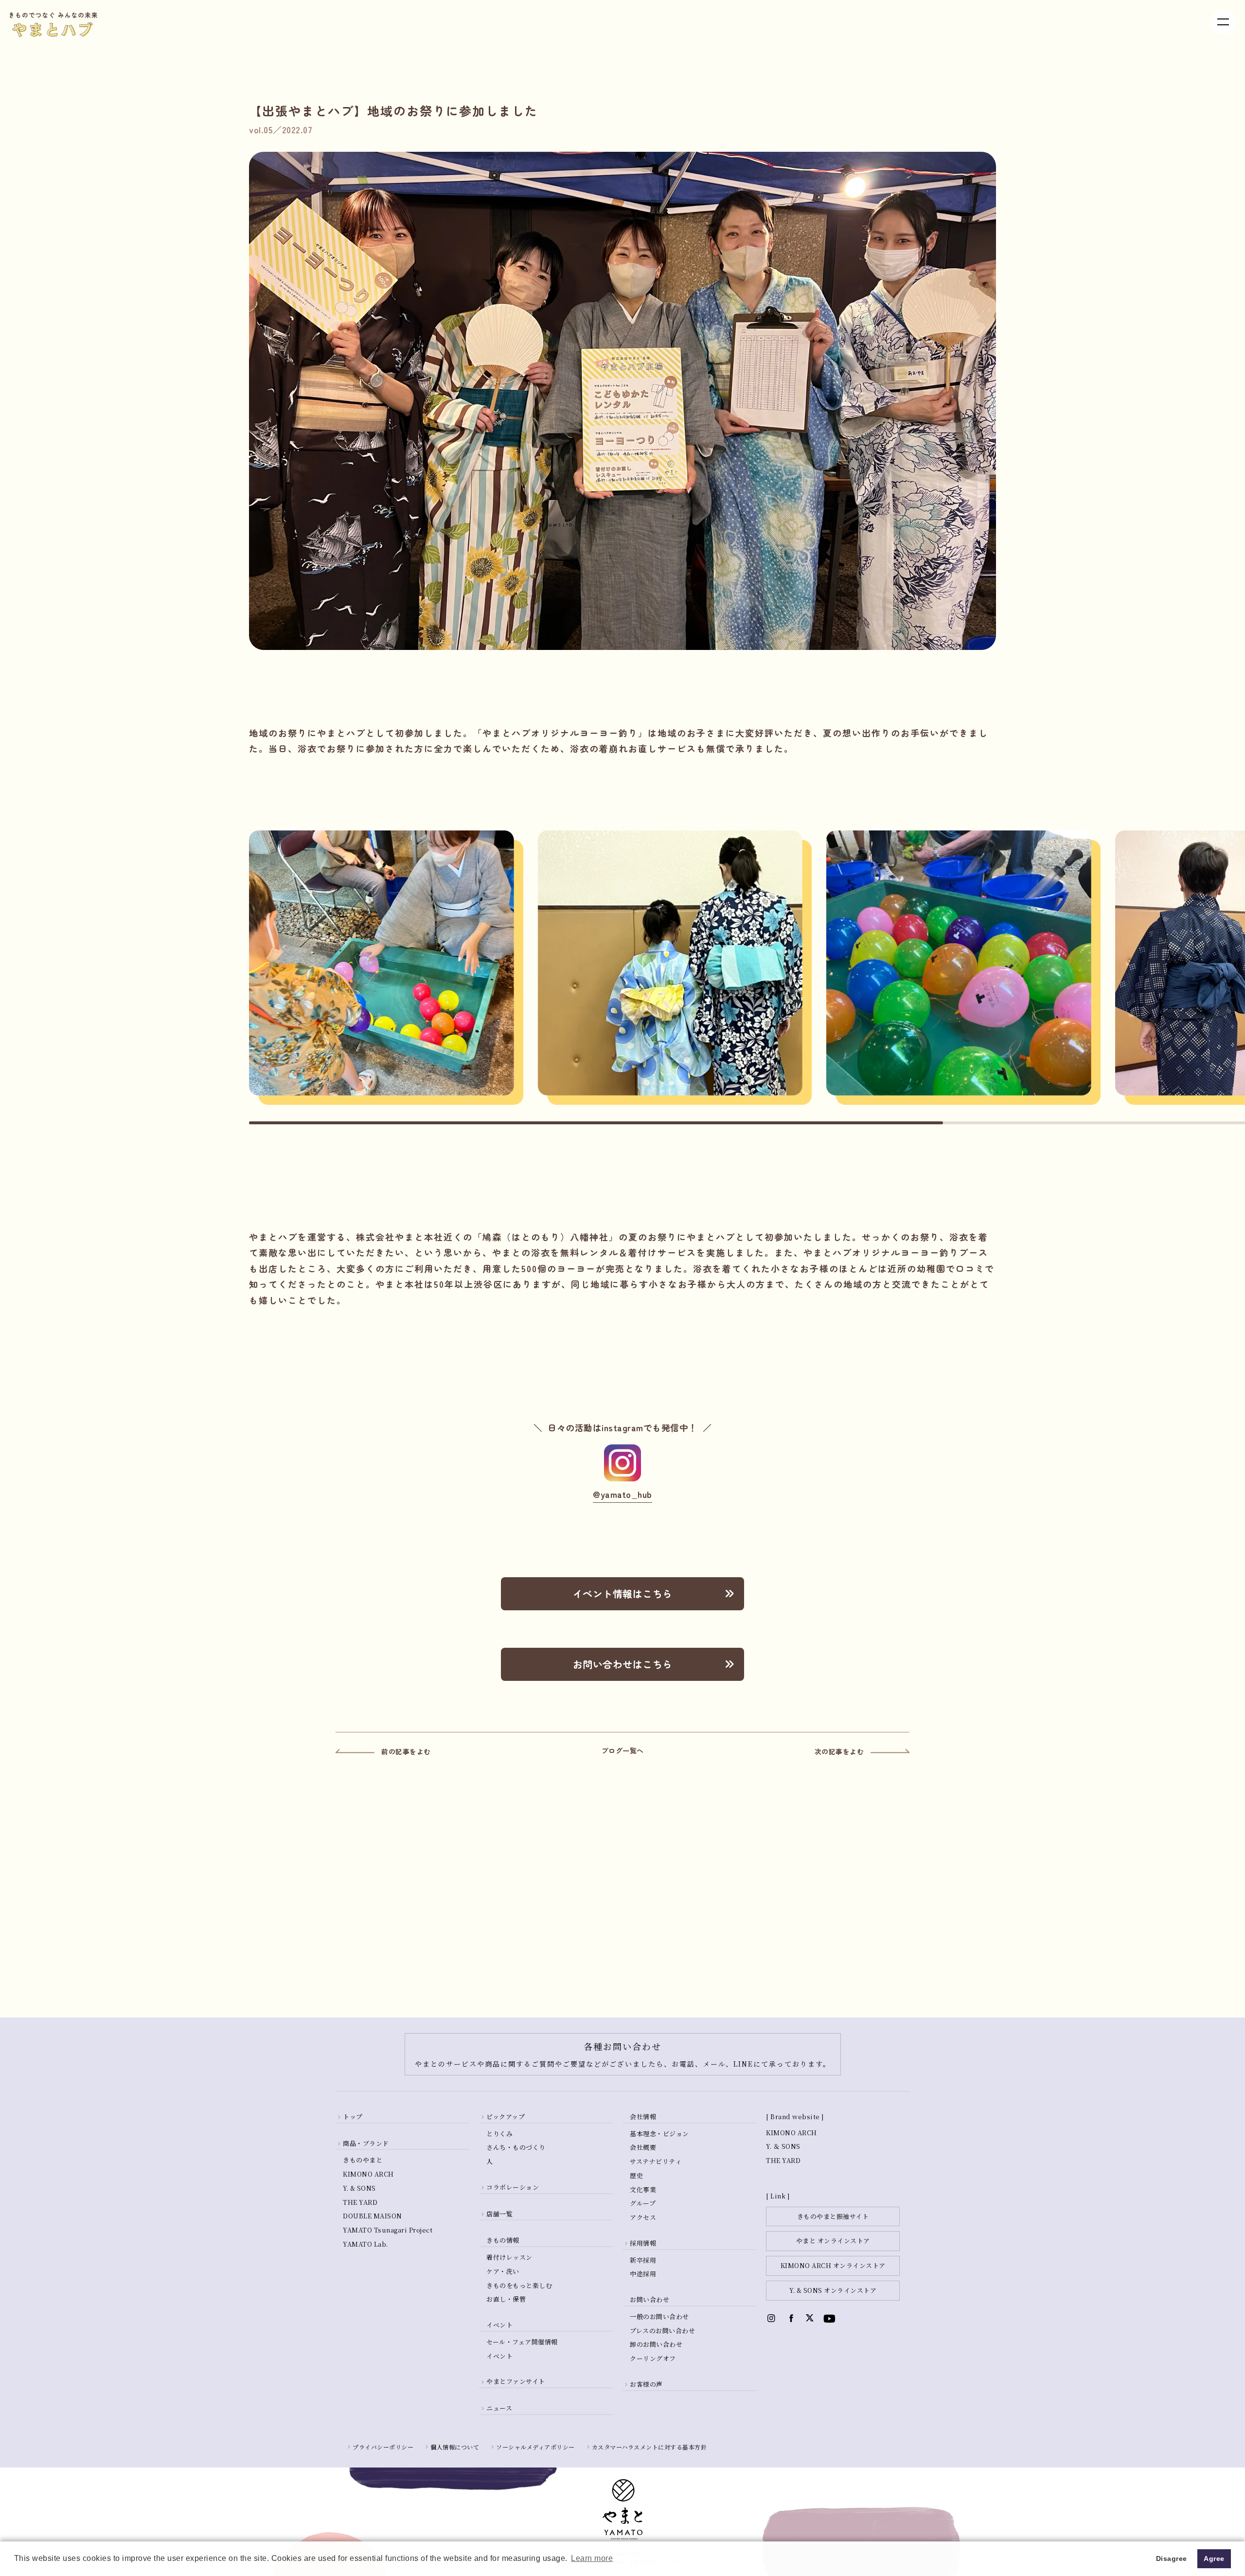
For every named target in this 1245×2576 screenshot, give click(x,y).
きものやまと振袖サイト (833, 2216)
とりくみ (499, 2134)
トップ (353, 2117)
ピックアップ (506, 2117)
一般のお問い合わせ (659, 2316)
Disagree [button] (1172, 2558)
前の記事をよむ (406, 1751)
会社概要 (643, 2147)
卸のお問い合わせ (656, 2344)
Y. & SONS (359, 2188)
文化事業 (643, 2189)
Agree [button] (1214, 2558)
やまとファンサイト (516, 2381)
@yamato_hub (622, 1494)
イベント (499, 2356)
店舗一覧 (499, 2214)
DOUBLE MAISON (373, 2216)
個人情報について (455, 2447)
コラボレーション (513, 2187)
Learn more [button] (592, 2558)
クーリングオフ (653, 2358)
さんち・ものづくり (516, 2147)
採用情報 (643, 2243)
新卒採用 (643, 2260)
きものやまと (363, 2160)
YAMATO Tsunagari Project (388, 2230)
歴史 (636, 2175)
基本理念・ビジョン (659, 2134)
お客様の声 (646, 2384)
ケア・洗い (503, 2271)
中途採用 (643, 2274)
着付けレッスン (509, 2257)
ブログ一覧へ (623, 1750)
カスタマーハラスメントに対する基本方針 (649, 2447)
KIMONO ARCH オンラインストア (833, 2265)
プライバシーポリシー (383, 2447)
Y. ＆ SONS (783, 2146)
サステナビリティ (656, 2161)
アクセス (643, 2217)
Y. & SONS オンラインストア (833, 2290)
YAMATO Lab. (365, 2244)
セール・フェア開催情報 (522, 2342)
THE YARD (360, 2202)
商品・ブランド (366, 2143)
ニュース (499, 2408)
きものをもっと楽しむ (519, 2285)
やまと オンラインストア (833, 2241)
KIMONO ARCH (368, 2174)
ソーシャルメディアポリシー (535, 2447)
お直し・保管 (506, 2299)
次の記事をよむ (839, 1751)
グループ (643, 2203)
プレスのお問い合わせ (662, 2331)
